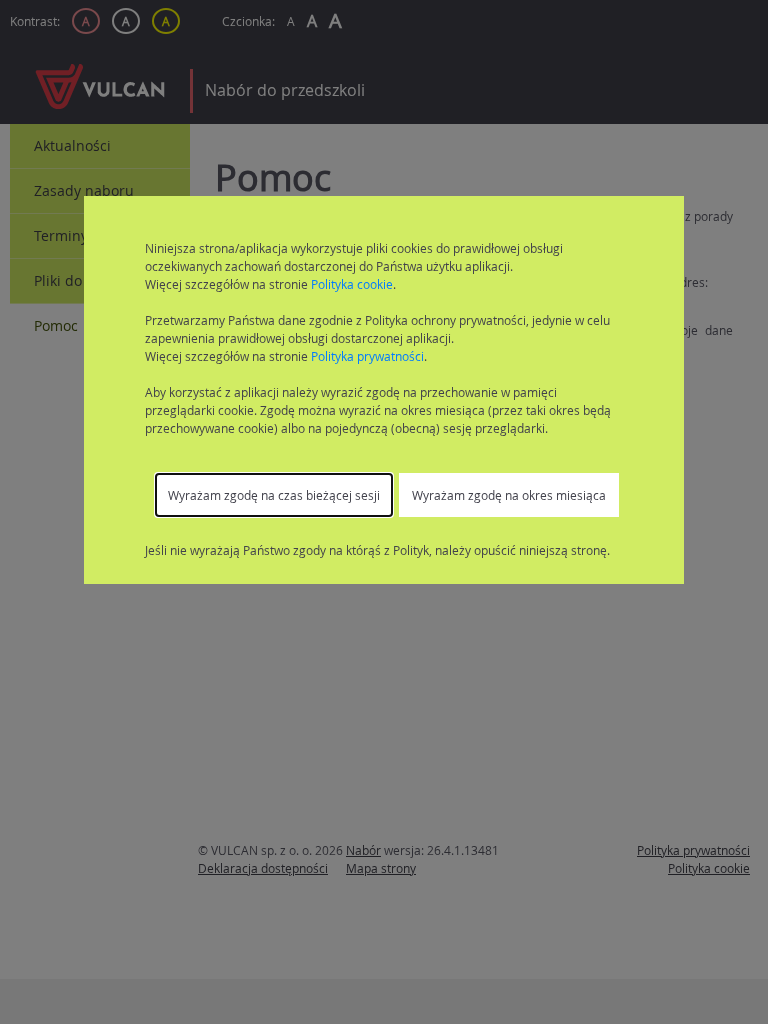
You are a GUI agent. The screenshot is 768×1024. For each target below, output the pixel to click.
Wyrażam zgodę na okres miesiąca (509, 495)
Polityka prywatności (367, 356)
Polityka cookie (352, 284)
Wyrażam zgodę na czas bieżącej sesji (274, 495)
